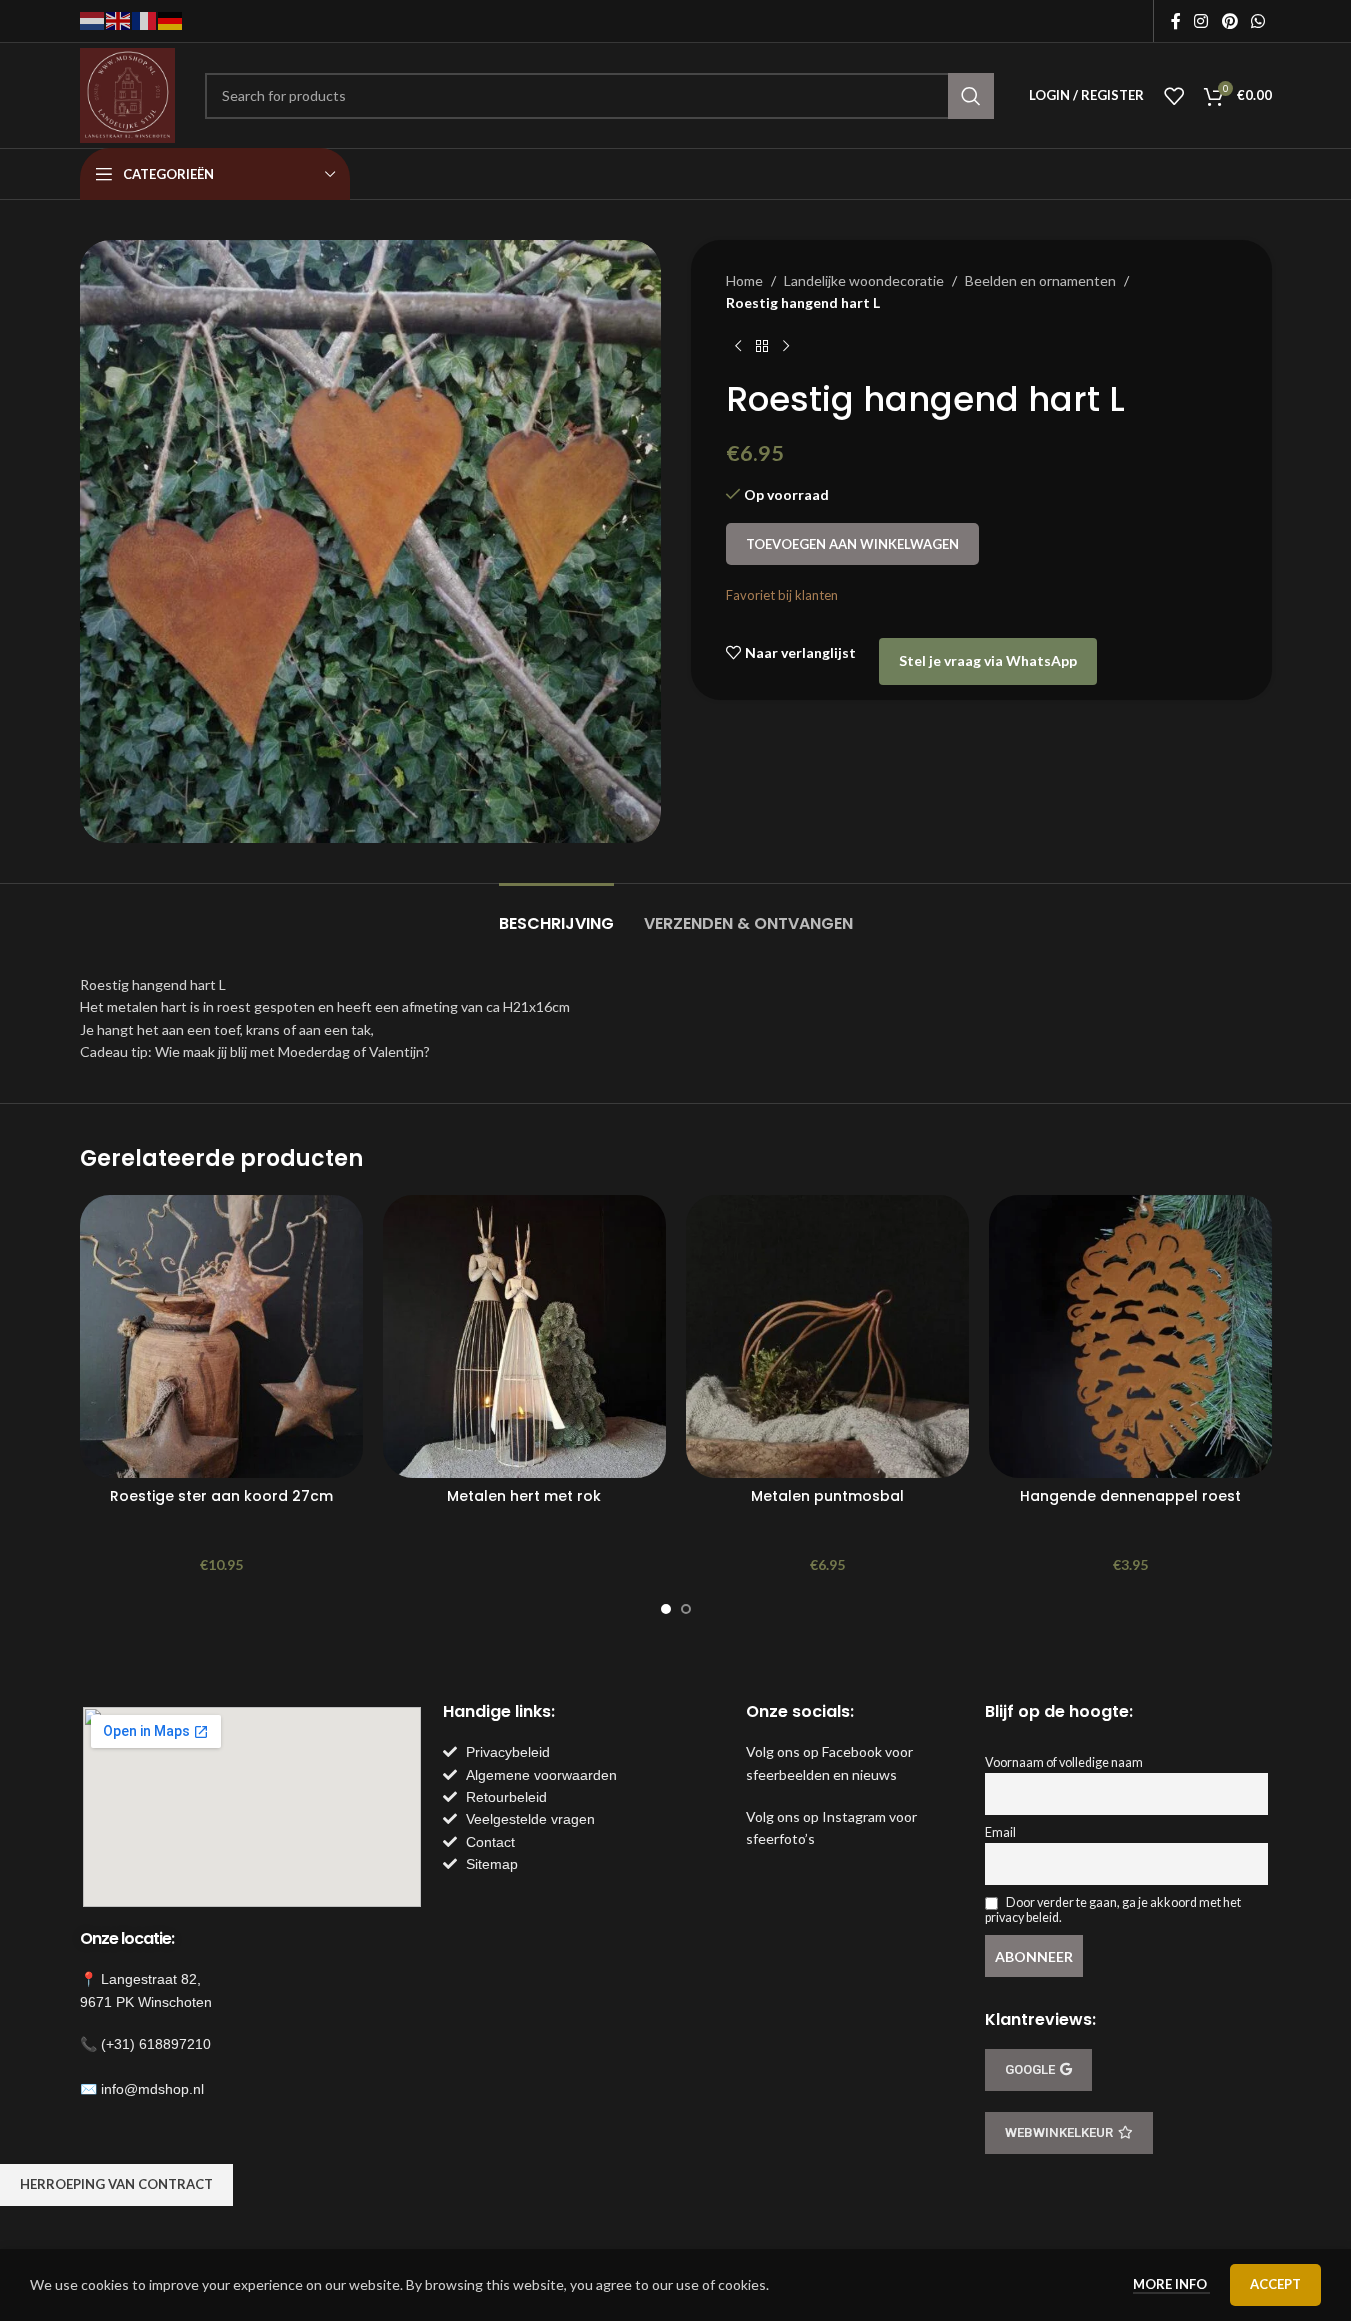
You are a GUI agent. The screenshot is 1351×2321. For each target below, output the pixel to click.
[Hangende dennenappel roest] (1130, 1336)
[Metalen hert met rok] (524, 1336)
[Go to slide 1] (666, 1609)
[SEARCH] (971, 96)
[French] (145, 19)
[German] (171, 19)
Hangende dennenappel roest (1130, 1496)
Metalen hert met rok (524, 1496)
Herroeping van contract (116, 2184)
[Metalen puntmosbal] (827, 1336)
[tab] (556, 913)
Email (1000, 1832)
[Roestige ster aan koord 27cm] (221, 1336)
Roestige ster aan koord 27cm (221, 1496)
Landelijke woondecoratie (864, 280)
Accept (1275, 2284)
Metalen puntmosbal (827, 1496)
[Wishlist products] (1174, 96)
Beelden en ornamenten (1040, 280)
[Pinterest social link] (1229, 21)
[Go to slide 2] (686, 1609)
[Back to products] (762, 347)
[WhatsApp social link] (1257, 21)
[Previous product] (738, 347)
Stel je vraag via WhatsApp (988, 660)
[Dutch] (93, 19)
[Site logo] (127, 93)
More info (1171, 2284)
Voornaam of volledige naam (1064, 1762)
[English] (119, 19)
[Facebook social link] (1176, 21)
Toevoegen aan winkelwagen (852, 544)
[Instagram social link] (1201, 21)
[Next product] (786, 347)
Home (744, 280)
